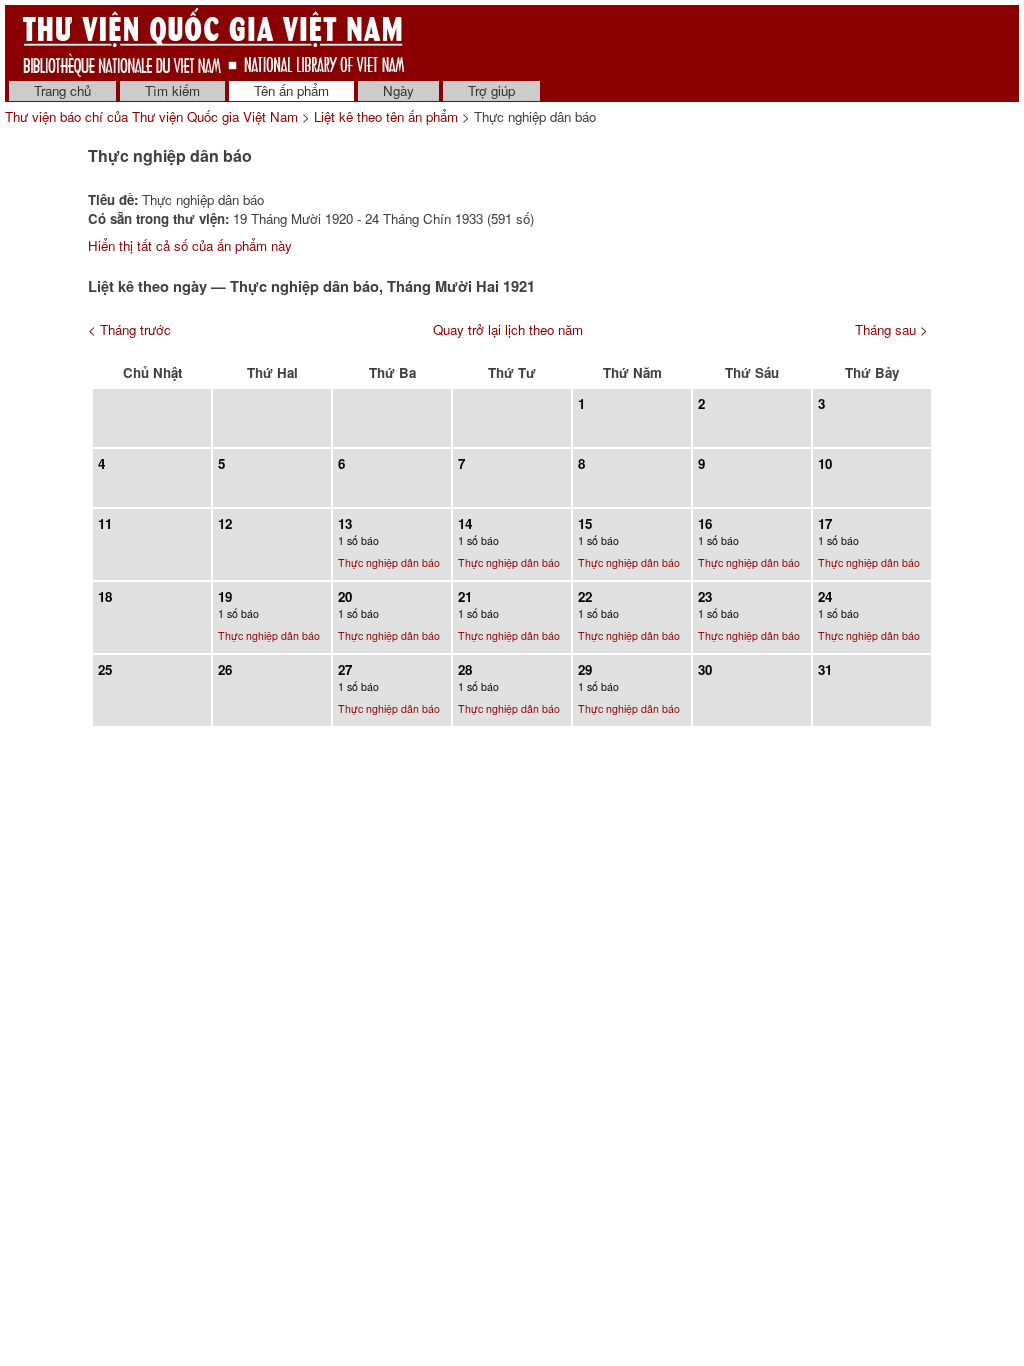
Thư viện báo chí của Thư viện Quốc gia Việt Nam (151, 116)
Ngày (398, 90)
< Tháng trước (129, 329)
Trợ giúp (491, 90)
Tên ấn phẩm (291, 90)
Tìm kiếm (172, 90)
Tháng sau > (891, 329)
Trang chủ (62, 90)
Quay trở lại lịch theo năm (508, 329)
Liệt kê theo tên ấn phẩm (386, 116)
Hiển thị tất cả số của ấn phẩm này (190, 245)
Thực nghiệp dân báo (389, 562)
